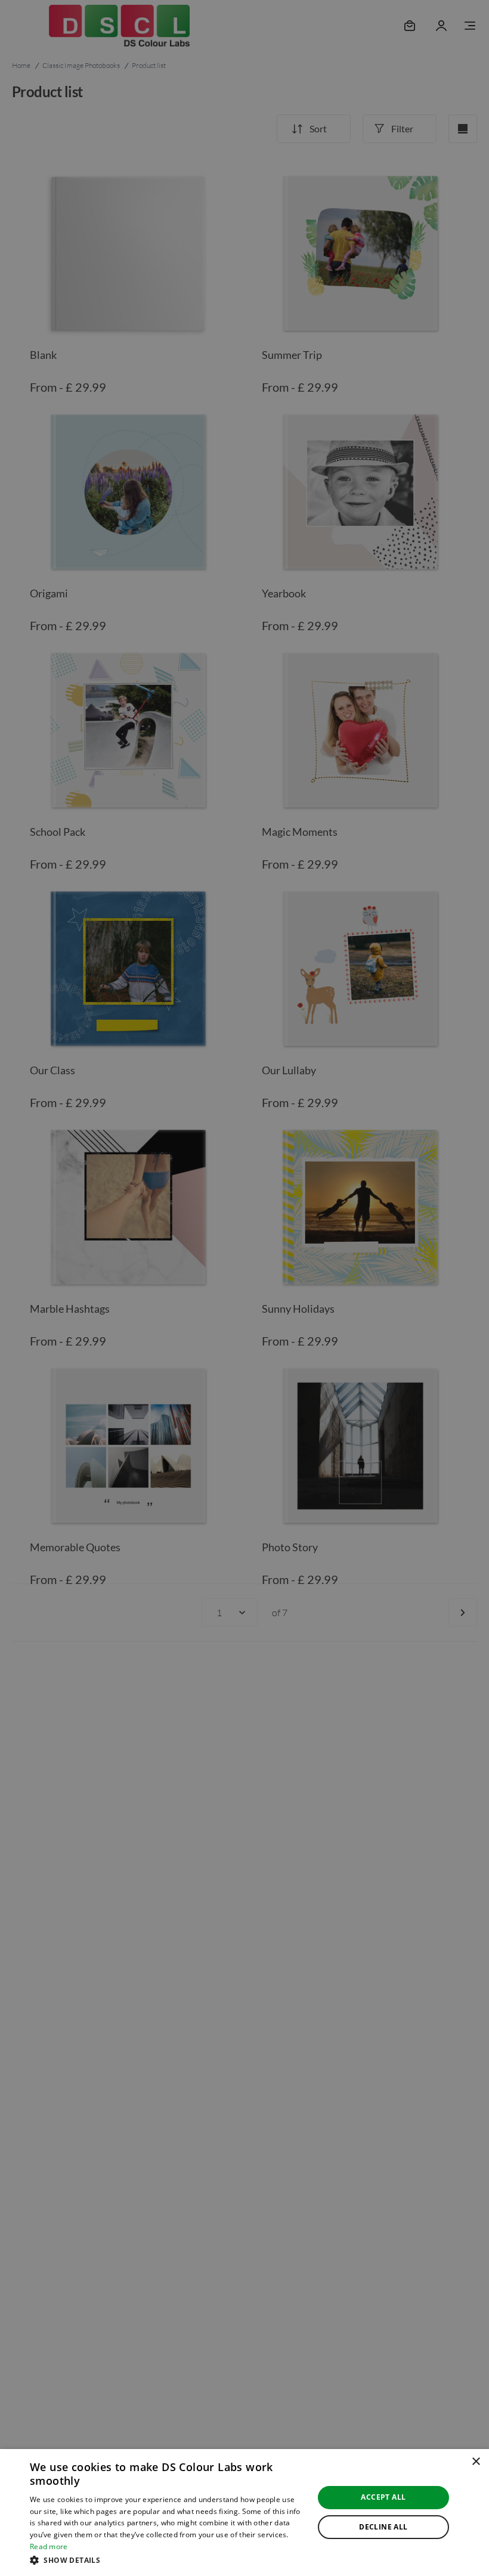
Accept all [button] (383, 2497)
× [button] (476, 2462)
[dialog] (244, 2513)
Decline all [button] (383, 2527)
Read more (49, 2546)
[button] (168, 2560)
